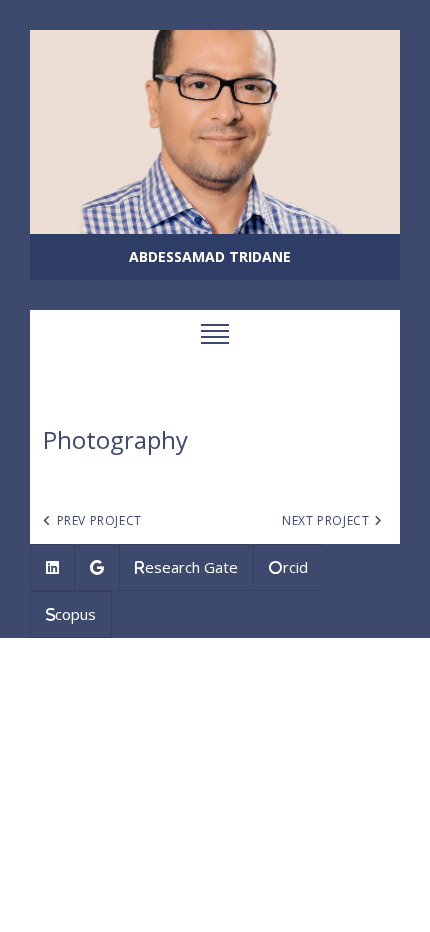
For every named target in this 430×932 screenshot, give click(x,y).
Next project (325, 520)
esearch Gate (191, 567)
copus (75, 614)
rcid (295, 567)
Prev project (99, 520)
